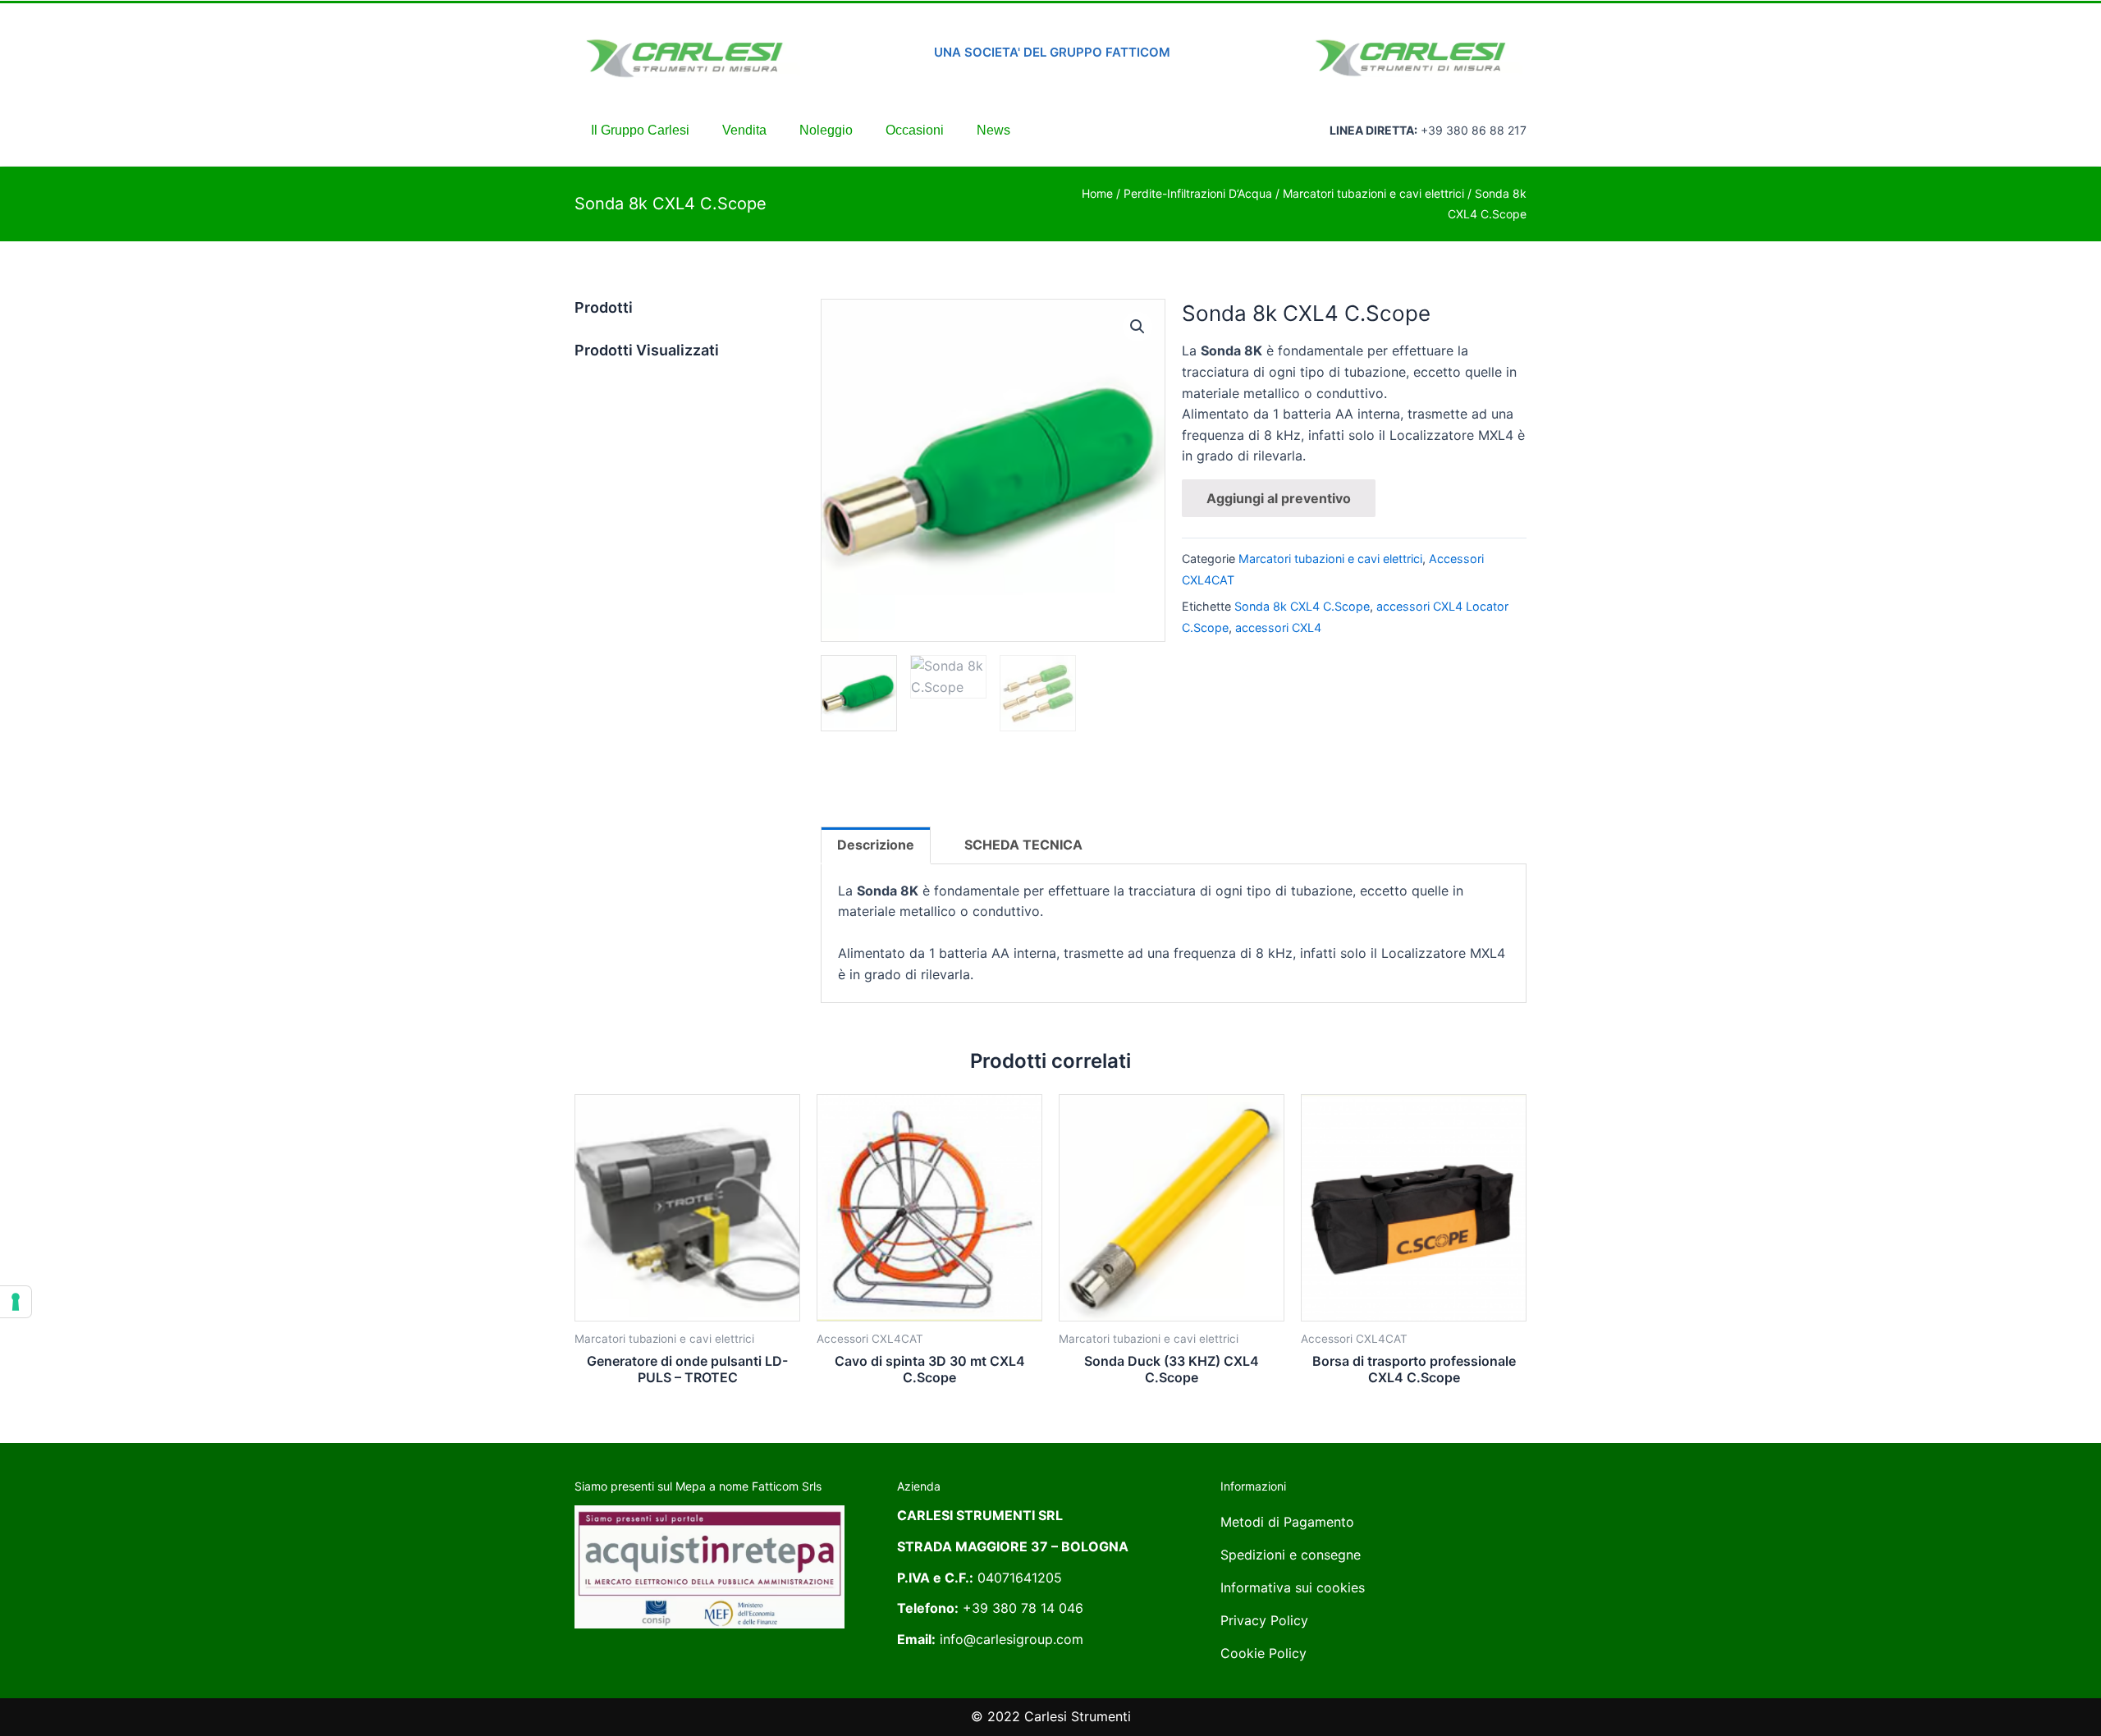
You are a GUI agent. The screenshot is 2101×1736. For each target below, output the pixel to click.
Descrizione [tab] (876, 845)
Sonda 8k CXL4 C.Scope (1302, 606)
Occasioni (915, 130)
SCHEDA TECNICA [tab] (1023, 845)
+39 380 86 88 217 (1474, 130)
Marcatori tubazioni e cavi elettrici (1373, 193)
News (993, 130)
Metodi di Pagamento (1287, 1522)
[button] (1137, 327)
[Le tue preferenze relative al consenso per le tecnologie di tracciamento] (16, 1302)
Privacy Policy (1264, 1620)
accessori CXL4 (1278, 628)
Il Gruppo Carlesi (640, 130)
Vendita (744, 130)
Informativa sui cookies (1293, 1587)
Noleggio (826, 130)
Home (1097, 193)
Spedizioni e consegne (1291, 1555)
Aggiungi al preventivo (1279, 498)
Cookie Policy (1263, 1653)
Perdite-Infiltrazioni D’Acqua (1198, 193)
